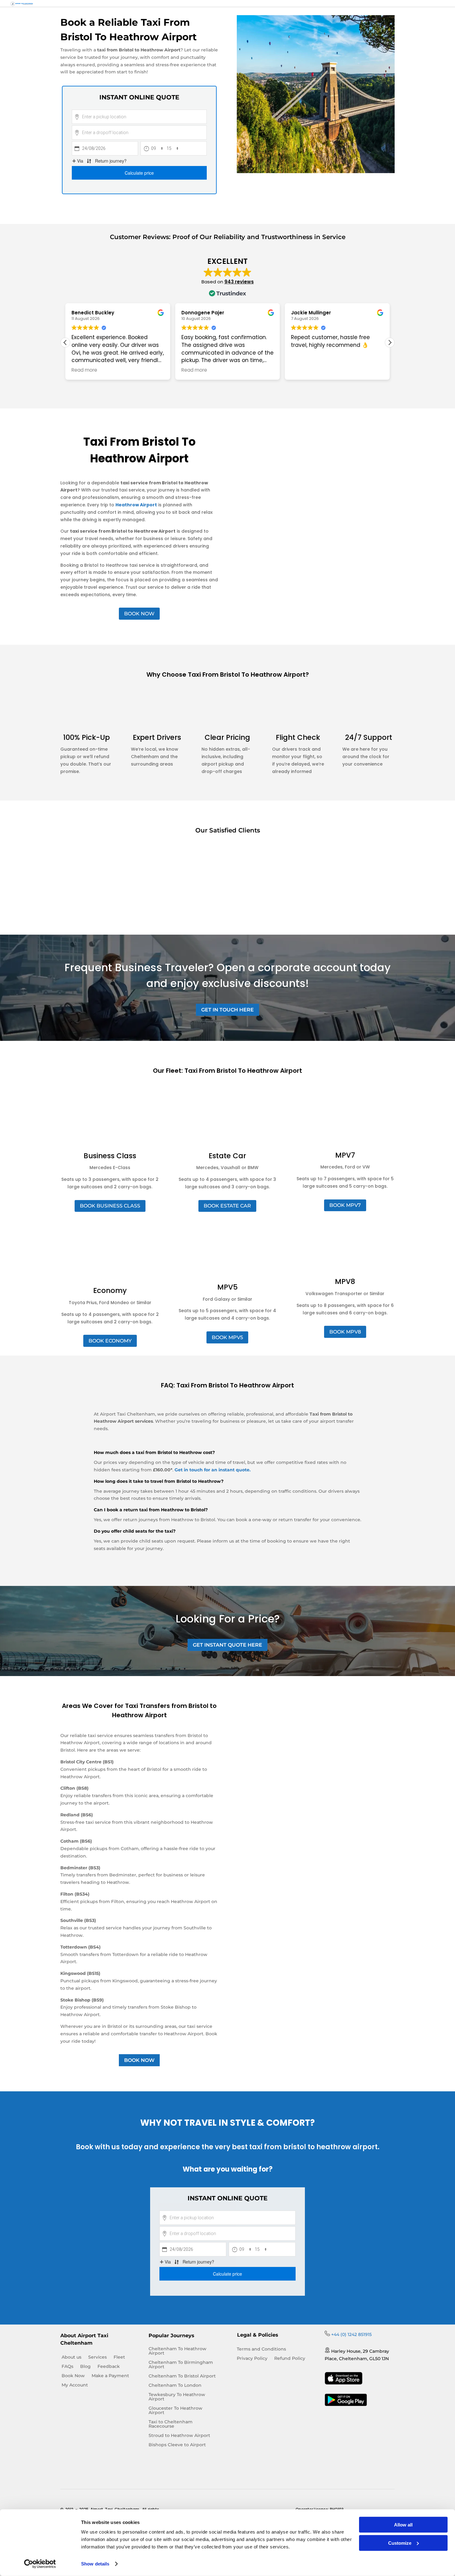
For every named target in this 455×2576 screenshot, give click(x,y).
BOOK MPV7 (345, 1205)
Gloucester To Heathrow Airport (175, 2411)
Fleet (119, 2357)
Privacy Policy (252, 2359)
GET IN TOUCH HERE (227, 1010)
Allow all (403, 2525)
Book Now (73, 2376)
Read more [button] (84, 370)
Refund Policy (290, 2359)
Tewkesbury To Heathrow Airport (177, 2397)
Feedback (109, 2367)
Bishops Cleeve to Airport (177, 2445)
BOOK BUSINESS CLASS (110, 1206)
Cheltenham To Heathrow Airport (178, 2351)
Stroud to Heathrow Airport (179, 2436)
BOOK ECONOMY (110, 1341)
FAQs (67, 2367)
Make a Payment (110, 2376)
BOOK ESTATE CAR (227, 1206)
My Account (75, 2385)
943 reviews (239, 282)
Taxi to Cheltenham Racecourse (171, 2424)
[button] (390, 343)
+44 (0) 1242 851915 (351, 2334)
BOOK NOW (139, 614)
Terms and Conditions (261, 2349)
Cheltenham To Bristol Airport (182, 2376)
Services (97, 2357)
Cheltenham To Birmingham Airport (181, 2365)
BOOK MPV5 (227, 1337)
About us (71, 2357)
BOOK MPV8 (345, 1332)
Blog (85, 2367)
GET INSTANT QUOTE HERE (227, 1645)
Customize (400, 2543)
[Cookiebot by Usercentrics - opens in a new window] (40, 2564)
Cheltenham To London (175, 2386)
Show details (95, 2564)
